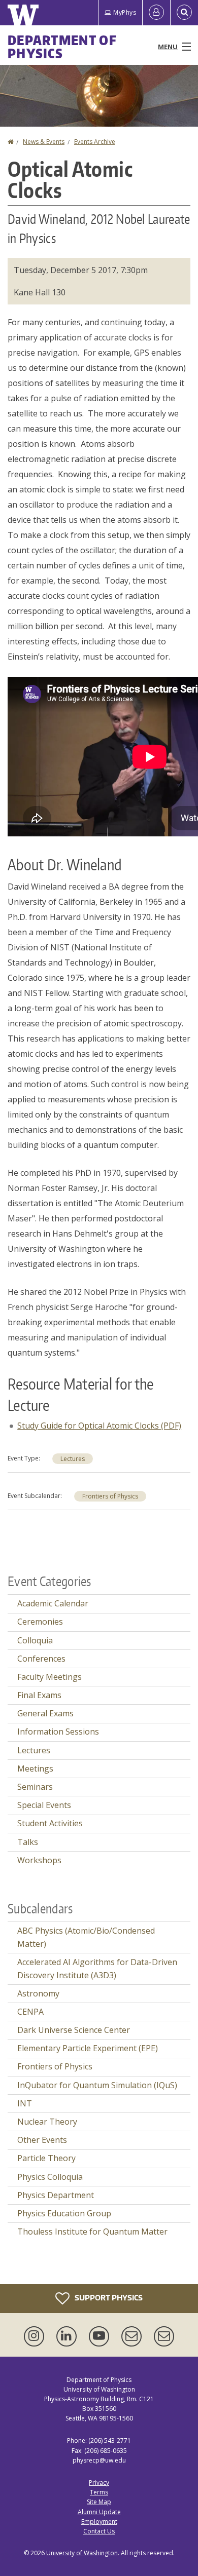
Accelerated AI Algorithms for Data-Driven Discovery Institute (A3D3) (97, 1969)
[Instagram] (36, 2336)
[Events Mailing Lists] (134, 2336)
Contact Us (99, 2531)
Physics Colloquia (50, 2177)
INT (25, 2103)
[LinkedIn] (69, 2336)
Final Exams (39, 1695)
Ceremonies (40, 1622)
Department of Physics (62, 47)
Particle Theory (46, 2158)
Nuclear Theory (47, 2122)
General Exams (45, 1713)
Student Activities (50, 1823)
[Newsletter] (164, 2336)
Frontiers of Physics (110, 1496)
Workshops (39, 1860)
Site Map (99, 2502)
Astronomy (38, 1993)
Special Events (44, 1805)
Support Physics (108, 2297)
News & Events (44, 142)
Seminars (35, 1787)
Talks (28, 1842)
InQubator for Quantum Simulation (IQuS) (97, 2085)
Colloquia (35, 1640)
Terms (99, 2492)
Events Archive (95, 142)
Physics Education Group (64, 2213)
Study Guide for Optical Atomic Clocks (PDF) (99, 1426)
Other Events (42, 2140)
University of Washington (82, 2553)
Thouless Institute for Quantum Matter (92, 2232)
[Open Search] (184, 13)
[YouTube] (101, 2336)
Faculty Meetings (49, 1677)
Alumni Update (99, 2512)
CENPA (30, 2012)
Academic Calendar (53, 1603)
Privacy (99, 2483)
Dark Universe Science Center (74, 2030)
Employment (99, 2522)
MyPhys (125, 12)
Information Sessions (58, 1732)
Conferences (41, 1659)
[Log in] (156, 13)
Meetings (35, 1768)
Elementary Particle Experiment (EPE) (88, 2048)
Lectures (73, 1459)
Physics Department (56, 2195)
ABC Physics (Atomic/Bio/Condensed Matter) (86, 1937)
